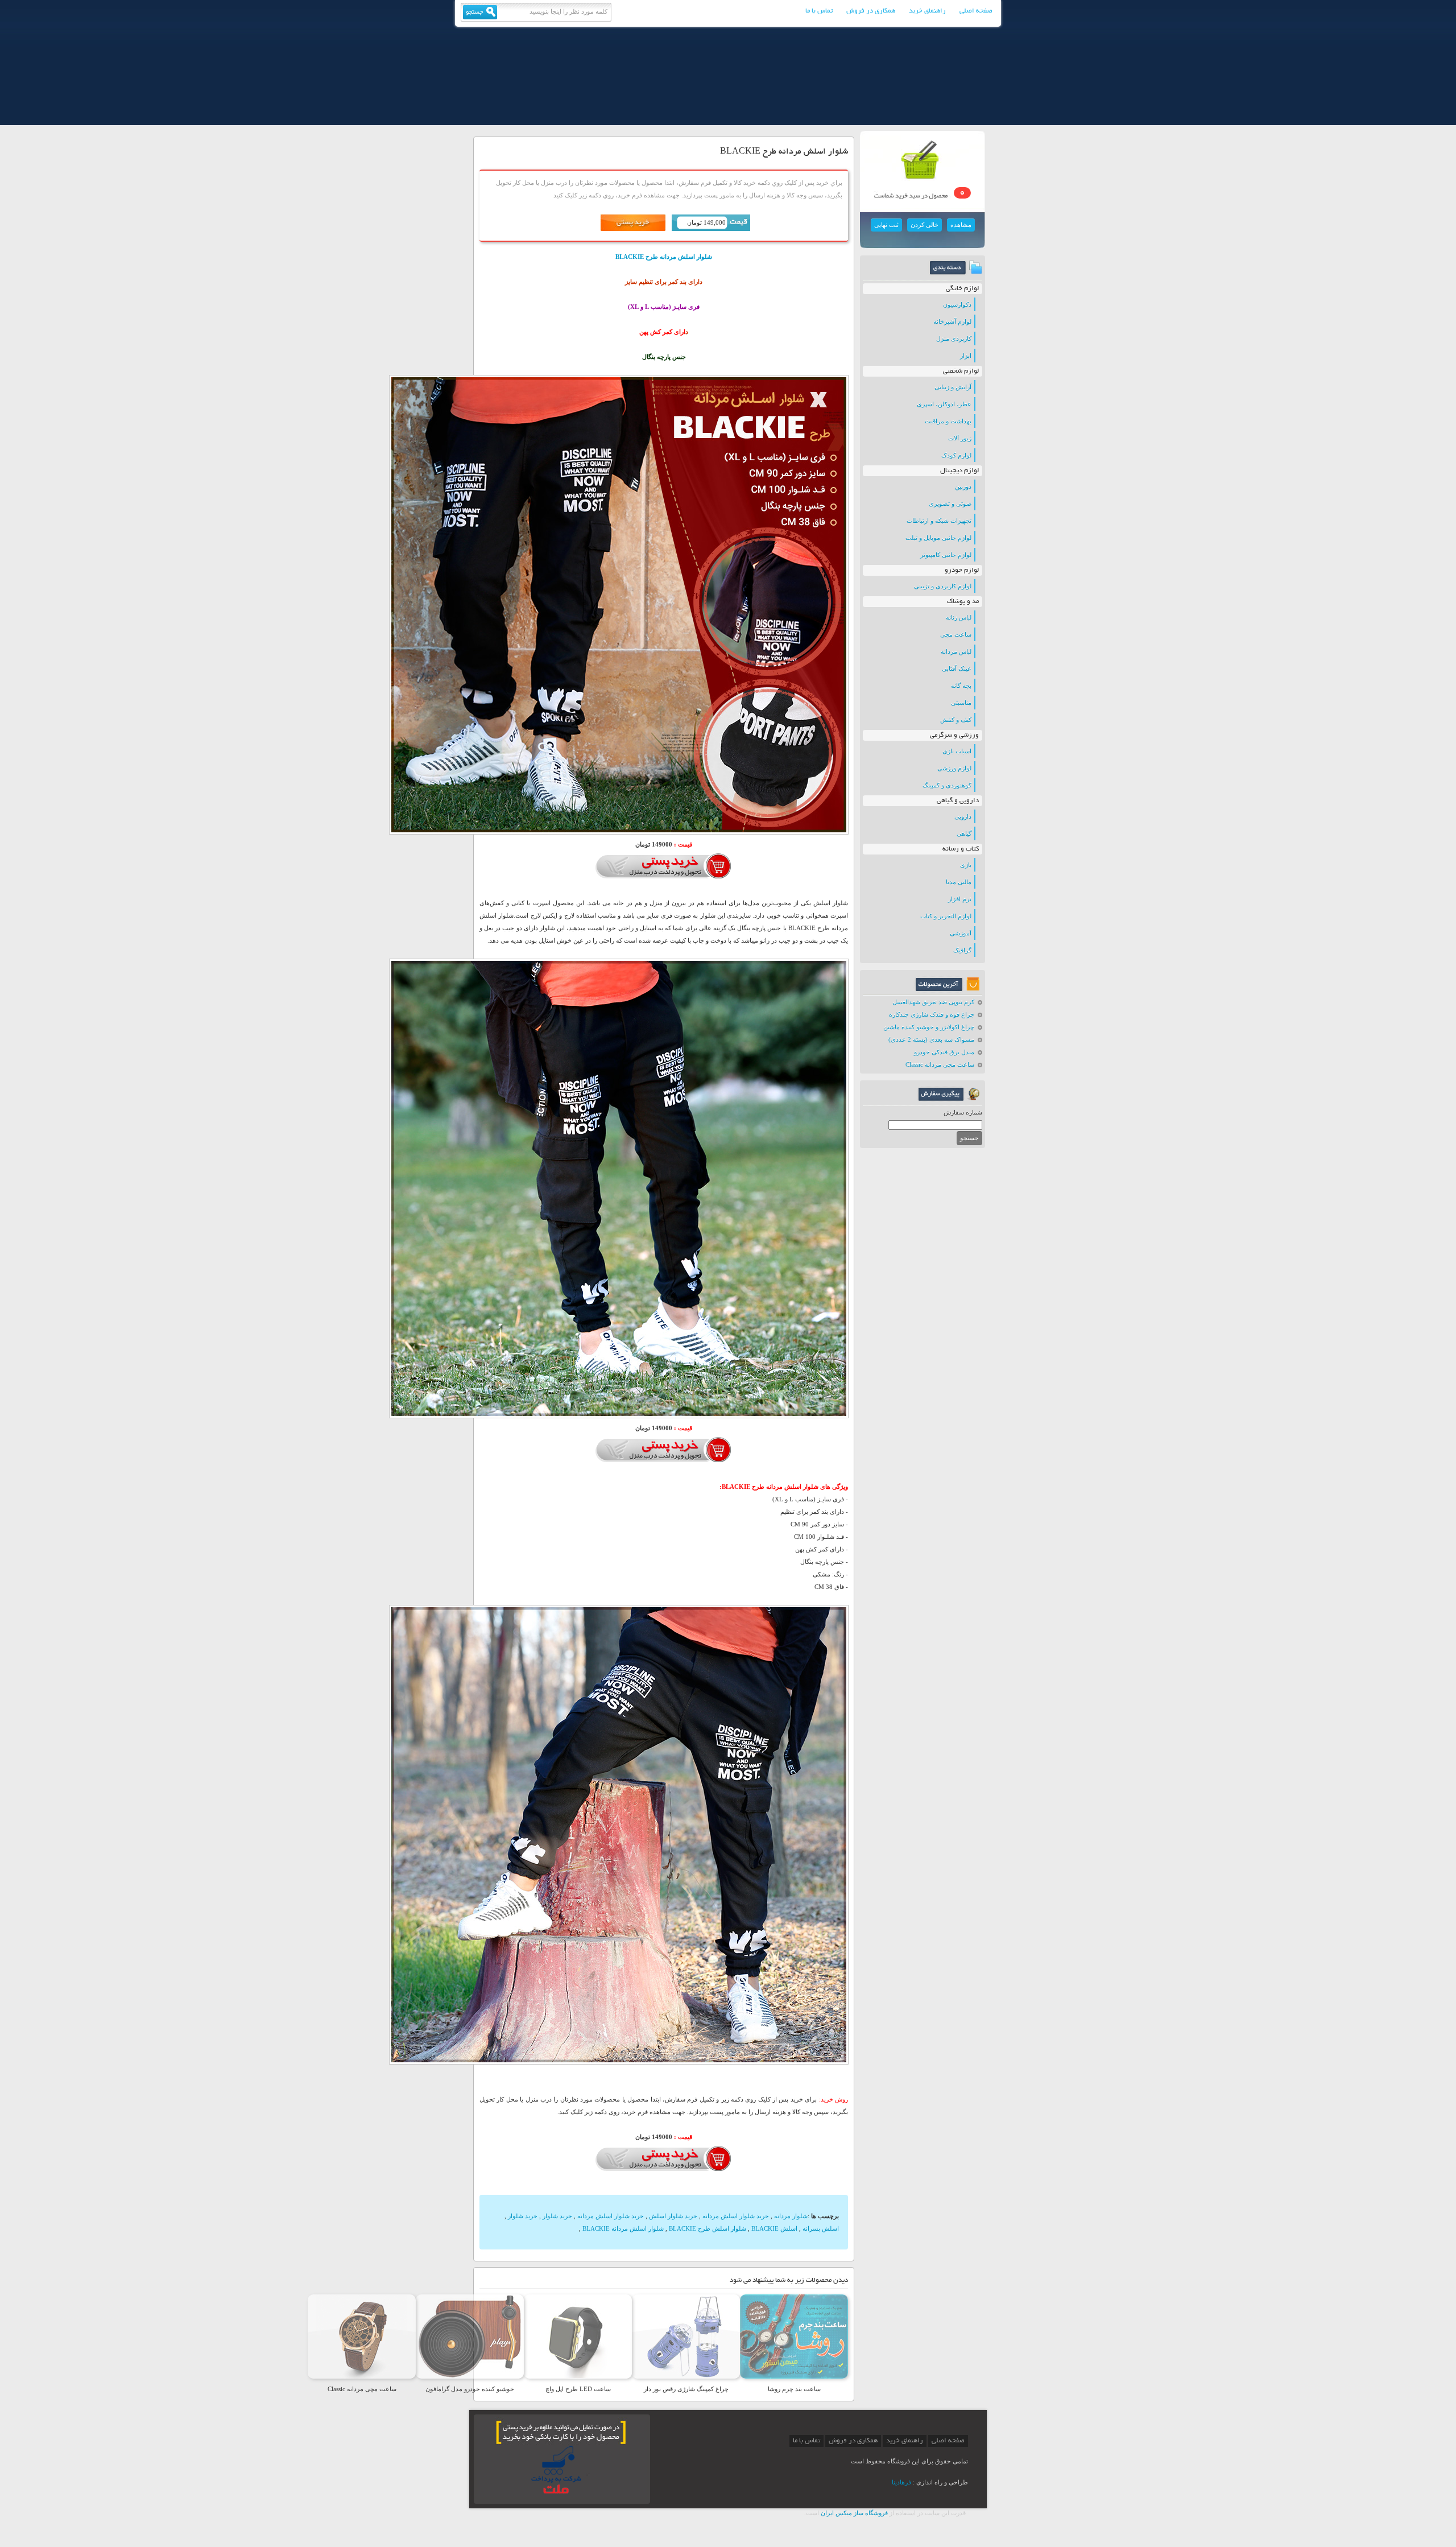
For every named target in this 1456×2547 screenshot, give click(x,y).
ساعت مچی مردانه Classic (940, 1064)
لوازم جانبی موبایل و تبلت (938, 538)
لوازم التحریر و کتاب (946, 916)
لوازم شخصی (961, 371)
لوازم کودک (956, 455)
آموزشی (961, 933)
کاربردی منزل (954, 339)
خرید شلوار (557, 2216)
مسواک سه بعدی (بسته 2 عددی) (931, 1039)
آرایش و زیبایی (953, 387)
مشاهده (961, 225)
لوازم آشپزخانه (952, 321)
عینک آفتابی (957, 668)
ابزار (966, 356)
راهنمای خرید (927, 11)
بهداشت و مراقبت (948, 421)
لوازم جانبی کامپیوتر (946, 555)
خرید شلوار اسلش (673, 2216)
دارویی (963, 816)
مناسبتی (961, 703)
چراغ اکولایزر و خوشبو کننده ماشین (929, 1027)
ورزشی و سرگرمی (954, 735)
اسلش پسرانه (821, 2228)
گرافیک (962, 950)
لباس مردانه (956, 651)
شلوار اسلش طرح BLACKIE (708, 2228)
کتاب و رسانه (961, 849)
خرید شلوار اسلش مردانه (736, 2216)
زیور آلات (960, 438)
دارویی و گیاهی (958, 801)
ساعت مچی (956, 634)
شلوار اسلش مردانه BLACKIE (623, 2228)
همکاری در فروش (871, 11)
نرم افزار (960, 899)
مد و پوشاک (963, 602)
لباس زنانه (959, 617)
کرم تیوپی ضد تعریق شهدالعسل (933, 1002)
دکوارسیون (957, 304)
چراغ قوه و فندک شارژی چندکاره (932, 1014)
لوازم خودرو (962, 570)
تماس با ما (819, 11)
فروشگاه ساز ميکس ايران (854, 2513)
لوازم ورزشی (954, 768)
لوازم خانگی (962, 289)
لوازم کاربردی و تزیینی (943, 586)
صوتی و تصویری (950, 503)
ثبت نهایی (886, 225)
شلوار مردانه (791, 2216)
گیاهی (964, 833)
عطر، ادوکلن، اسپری (944, 404)
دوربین (963, 486)
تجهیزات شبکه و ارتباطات (939, 521)
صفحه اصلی (976, 11)
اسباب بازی (957, 751)
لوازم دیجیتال (959, 471)
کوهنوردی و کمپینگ (947, 785)
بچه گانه (961, 686)
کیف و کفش (956, 720)
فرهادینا (901, 2482)
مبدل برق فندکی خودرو (944, 1052)
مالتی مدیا (959, 882)
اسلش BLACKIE (774, 2228)
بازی (966, 865)
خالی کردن (925, 225)
